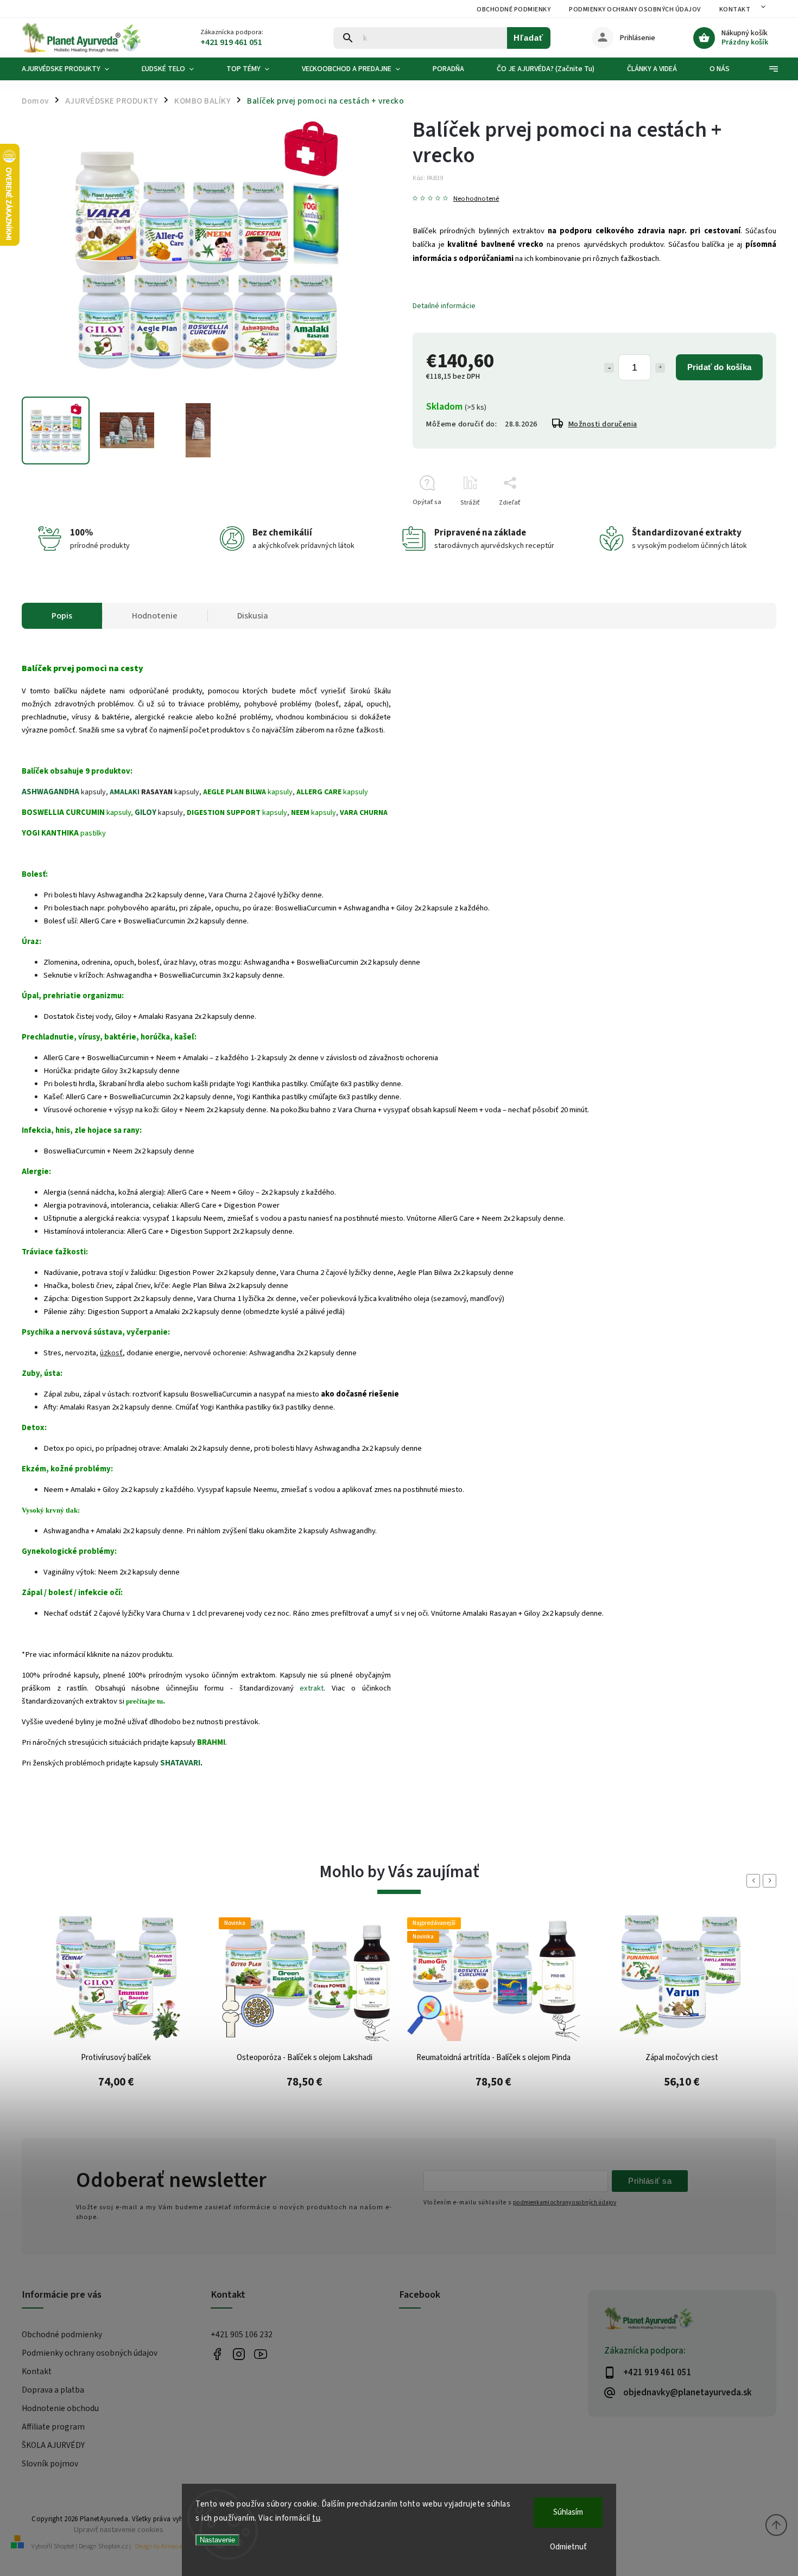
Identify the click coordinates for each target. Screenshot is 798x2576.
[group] (116, 2020)
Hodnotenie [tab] (155, 616)
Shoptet (64, 2546)
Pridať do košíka (719, 367)
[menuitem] (74, 69)
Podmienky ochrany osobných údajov (635, 9)
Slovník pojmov (50, 2464)
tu (316, 2518)
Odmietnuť (568, 2547)
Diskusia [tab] (253, 616)
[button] (116, 2087)
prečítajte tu (144, 1701)
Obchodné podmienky (514, 9)
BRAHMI (211, 1742)
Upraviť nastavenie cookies (119, 2530)
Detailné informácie (444, 306)
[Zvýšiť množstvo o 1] (660, 368)
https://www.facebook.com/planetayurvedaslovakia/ (217, 2354)
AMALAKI (125, 792)
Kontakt (735, 9)
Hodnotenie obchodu (60, 2408)
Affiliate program (53, 2427)
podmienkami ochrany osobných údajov (565, 2202)
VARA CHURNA (364, 813)
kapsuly (248, 792)
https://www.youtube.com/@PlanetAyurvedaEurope (261, 2354)
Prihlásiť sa (650, 2181)
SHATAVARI (180, 1763)
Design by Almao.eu (161, 2546)
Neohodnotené (476, 199)
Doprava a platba (53, 2390)
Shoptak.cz (113, 2546)
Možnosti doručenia (603, 424)
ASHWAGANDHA (50, 792)
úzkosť (111, 1353)
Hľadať (528, 38)
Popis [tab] (62, 616)
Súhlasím (568, 2512)
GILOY (145, 812)
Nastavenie (217, 2540)
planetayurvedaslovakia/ (239, 2354)
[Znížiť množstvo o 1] (609, 368)
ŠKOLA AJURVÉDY (53, 2445)
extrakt (312, 1688)
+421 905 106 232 (242, 2335)
